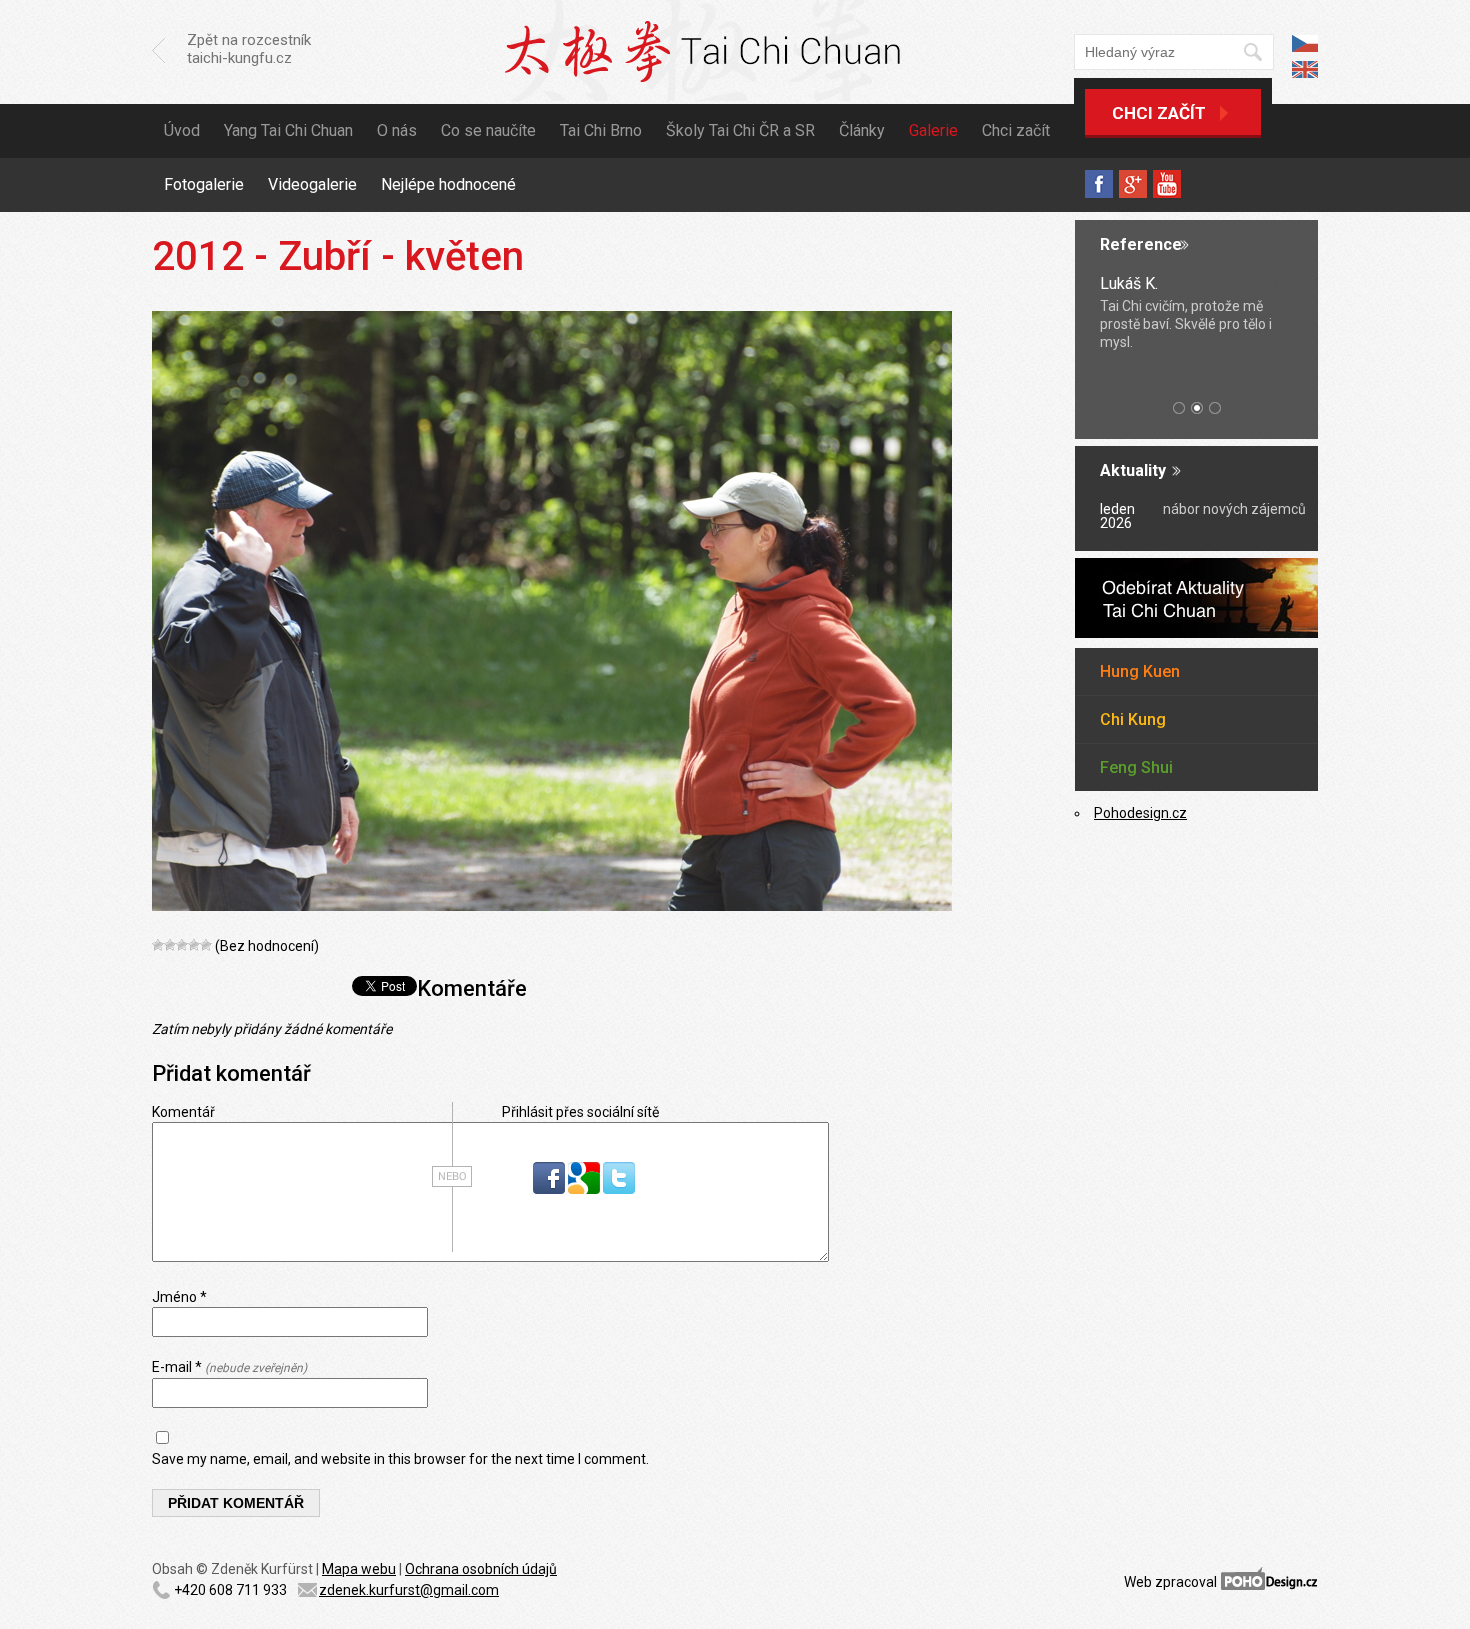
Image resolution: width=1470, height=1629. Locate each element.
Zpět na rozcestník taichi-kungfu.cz (249, 49)
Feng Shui (1136, 767)
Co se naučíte (488, 130)
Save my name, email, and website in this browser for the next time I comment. (400, 1459)
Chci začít (1159, 113)
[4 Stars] (194, 945)
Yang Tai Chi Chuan (288, 130)
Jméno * (179, 1297)
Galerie (933, 130)
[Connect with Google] (585, 1189)
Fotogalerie (204, 184)
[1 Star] (158, 945)
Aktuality (1133, 470)
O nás (397, 130)
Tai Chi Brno (601, 130)
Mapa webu (359, 1569)
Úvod (182, 130)
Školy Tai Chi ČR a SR (740, 130)
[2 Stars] (170, 945)
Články (862, 130)
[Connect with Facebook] (550, 1189)
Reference (1141, 244)
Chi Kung (1133, 719)
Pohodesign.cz (1140, 813)
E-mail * (229, 1367)
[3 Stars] (182, 945)
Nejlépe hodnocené (448, 184)
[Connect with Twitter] (619, 1189)
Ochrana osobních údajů (481, 1569)
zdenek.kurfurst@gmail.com (409, 1590)
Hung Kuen (1140, 671)
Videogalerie (312, 184)
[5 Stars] (206, 945)
